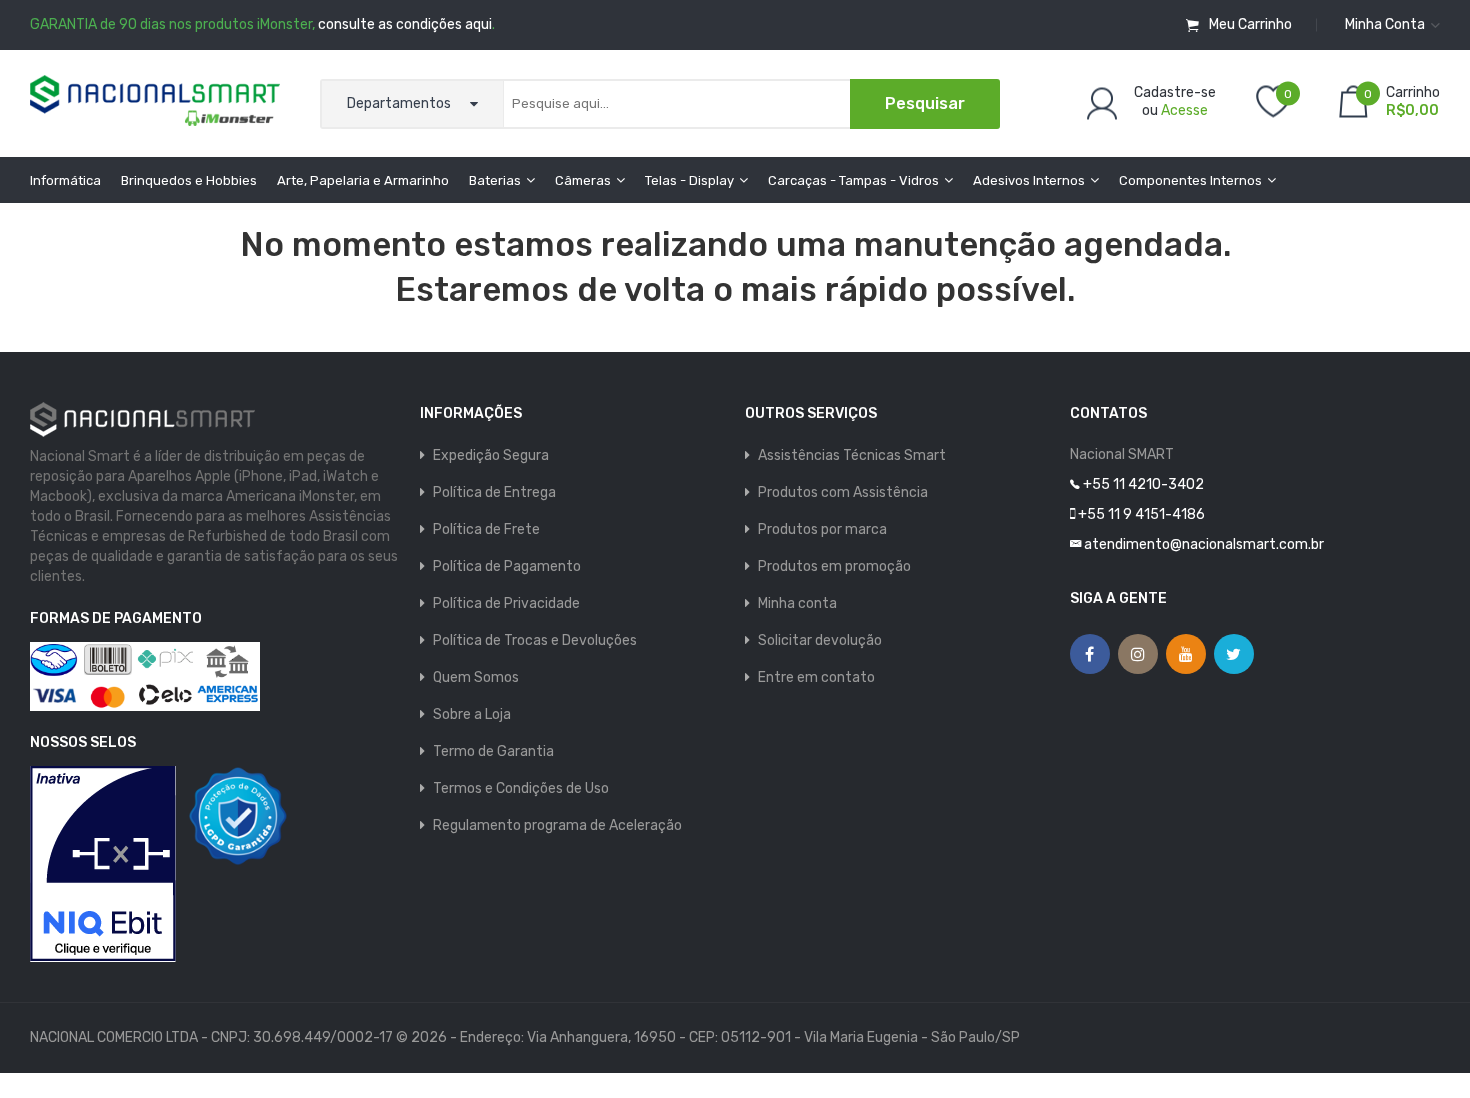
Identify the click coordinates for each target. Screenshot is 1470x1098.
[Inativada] (103, 864)
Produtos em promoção (834, 566)
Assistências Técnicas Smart (852, 455)
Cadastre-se (1175, 91)
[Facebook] (1090, 654)
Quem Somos (476, 677)
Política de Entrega (494, 492)
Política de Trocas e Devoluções (535, 640)
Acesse (1184, 109)
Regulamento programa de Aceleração (557, 825)
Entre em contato (816, 677)
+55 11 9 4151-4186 (1141, 514)
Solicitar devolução (820, 640)
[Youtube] (1186, 654)
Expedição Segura (491, 455)
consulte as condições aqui (405, 24)
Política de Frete (486, 529)
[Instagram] (1138, 654)
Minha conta (797, 603)
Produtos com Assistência (843, 492)
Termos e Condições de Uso (521, 788)
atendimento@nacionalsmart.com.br (1204, 544)
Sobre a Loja (472, 714)
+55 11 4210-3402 (1143, 484)
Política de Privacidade (506, 603)
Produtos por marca (822, 529)
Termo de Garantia (493, 751)
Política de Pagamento (507, 566)
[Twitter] (1234, 654)
